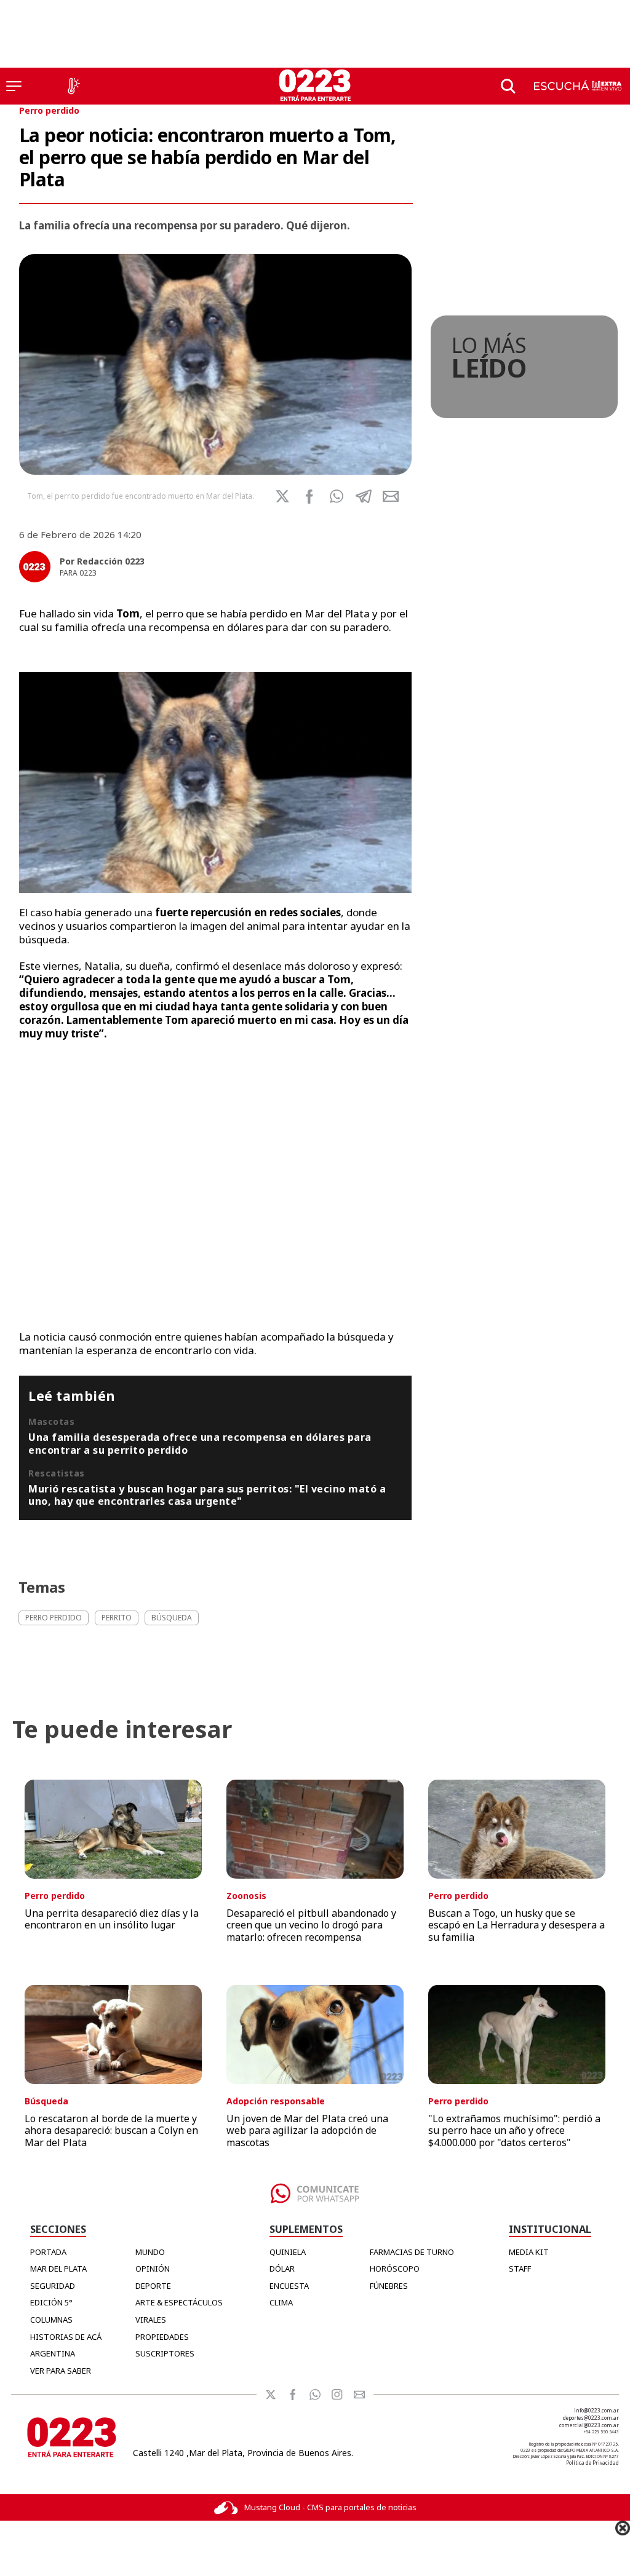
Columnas (51, 2320)
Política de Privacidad (592, 2463)
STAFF (520, 2269)
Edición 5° (51, 2302)
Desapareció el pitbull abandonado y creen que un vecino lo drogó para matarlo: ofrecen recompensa (311, 1925)
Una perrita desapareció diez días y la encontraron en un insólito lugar (112, 1919)
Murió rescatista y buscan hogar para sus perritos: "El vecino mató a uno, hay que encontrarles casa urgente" (207, 1495)
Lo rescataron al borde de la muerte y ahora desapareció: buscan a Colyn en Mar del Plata (111, 2130)
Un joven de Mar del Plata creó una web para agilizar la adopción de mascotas (307, 2130)
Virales (151, 2320)
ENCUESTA (289, 2286)
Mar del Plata (58, 2269)
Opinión (153, 2269)
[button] (337, 496)
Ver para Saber (61, 2371)
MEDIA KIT (529, 2252)
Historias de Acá (66, 2337)
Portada (48, 2252)
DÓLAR (282, 2269)
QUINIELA (288, 2252)
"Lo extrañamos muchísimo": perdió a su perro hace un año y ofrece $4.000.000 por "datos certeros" (514, 2130)
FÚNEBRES (389, 2286)
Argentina (53, 2353)
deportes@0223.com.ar (591, 2418)
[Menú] (14, 86)
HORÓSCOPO (395, 2269)
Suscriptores (165, 2353)
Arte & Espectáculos (179, 2302)
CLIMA (281, 2302)
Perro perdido (49, 110)
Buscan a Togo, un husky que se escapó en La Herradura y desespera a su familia (516, 1925)
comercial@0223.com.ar (589, 2425)
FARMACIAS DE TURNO (412, 2252)
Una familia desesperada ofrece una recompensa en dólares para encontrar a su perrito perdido (200, 1443)
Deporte (153, 2286)
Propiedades (162, 2337)
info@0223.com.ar (596, 2410)
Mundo (150, 2252)
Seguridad (53, 2286)
